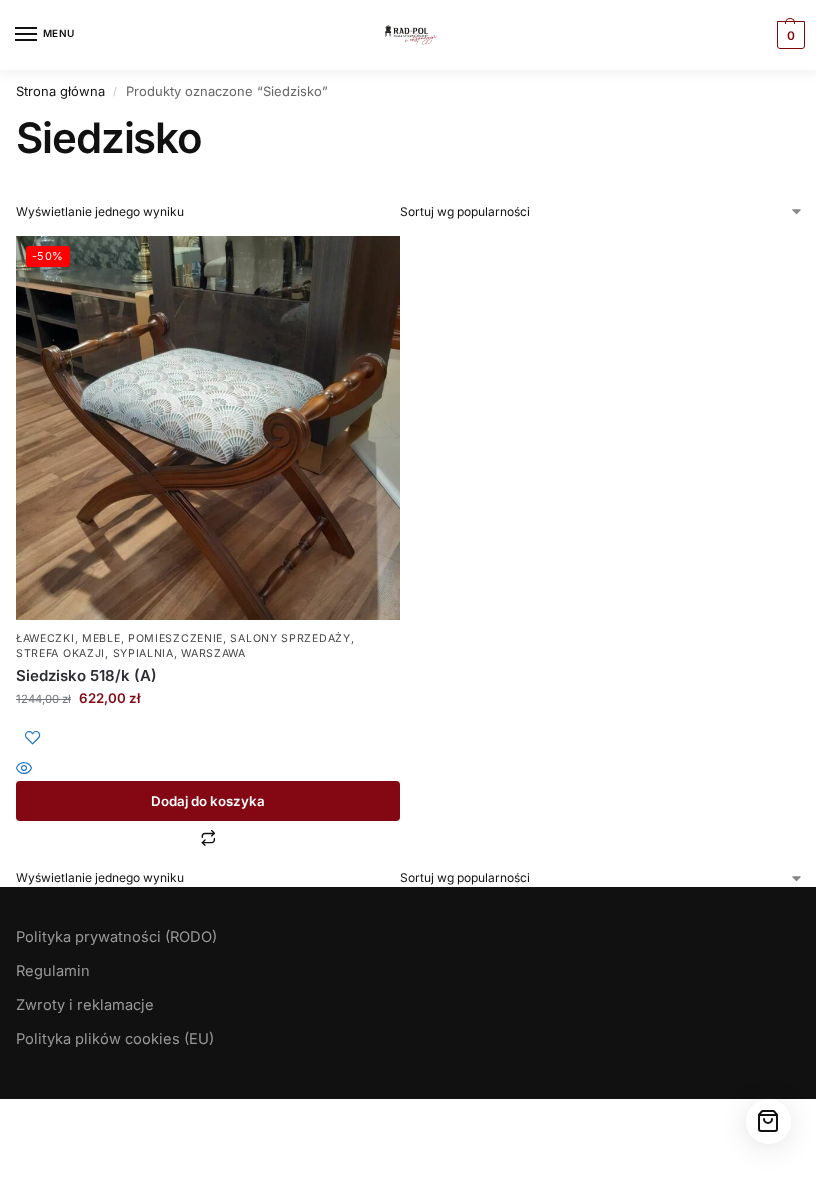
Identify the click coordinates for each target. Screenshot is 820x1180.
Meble (101, 638)
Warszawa (213, 653)
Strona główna (60, 91)
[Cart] (768, 1121)
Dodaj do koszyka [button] (208, 801)
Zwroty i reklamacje (85, 1005)
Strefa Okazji (60, 653)
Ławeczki (45, 638)
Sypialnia (143, 653)
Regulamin (53, 971)
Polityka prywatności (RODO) (116, 937)
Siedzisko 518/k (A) (86, 675)
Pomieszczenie (175, 638)
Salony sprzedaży (290, 638)
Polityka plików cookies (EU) (115, 1039)
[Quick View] (208, 769)
